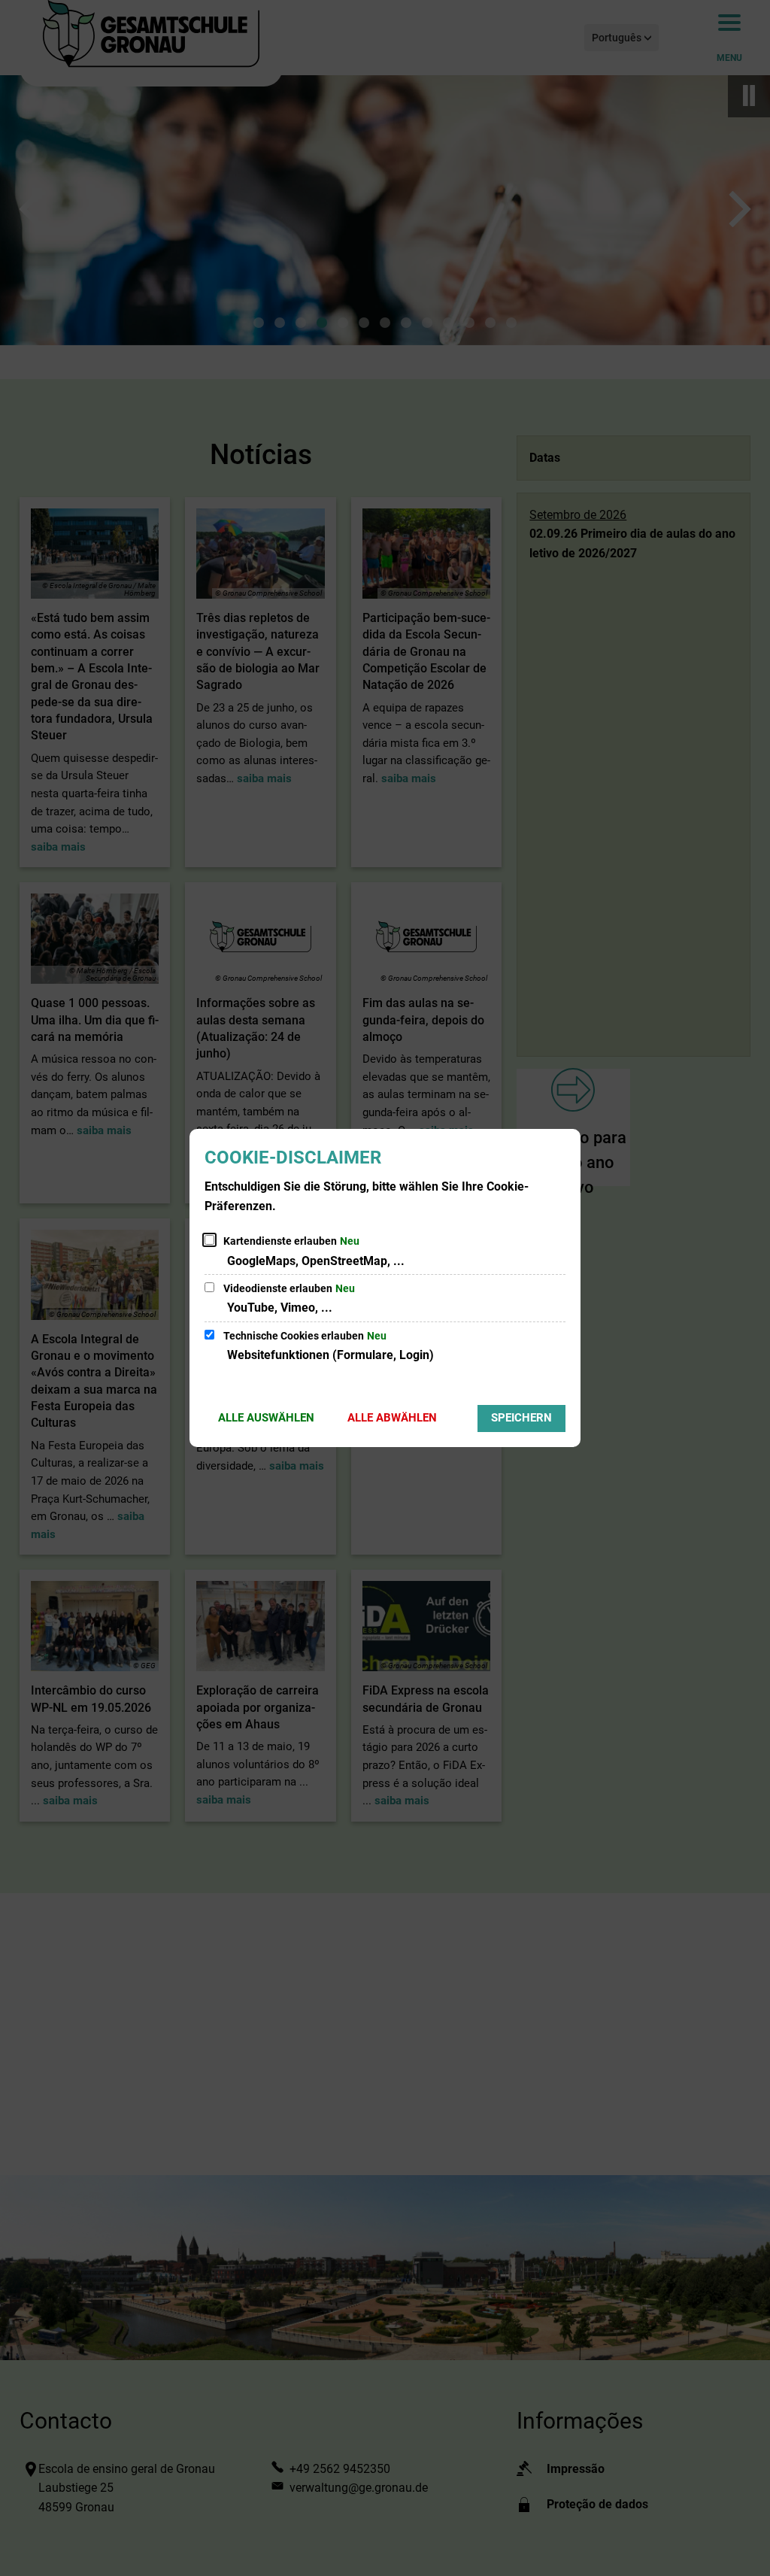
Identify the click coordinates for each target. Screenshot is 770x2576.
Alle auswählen (266, 1418)
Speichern (521, 1418)
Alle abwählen (392, 1418)
